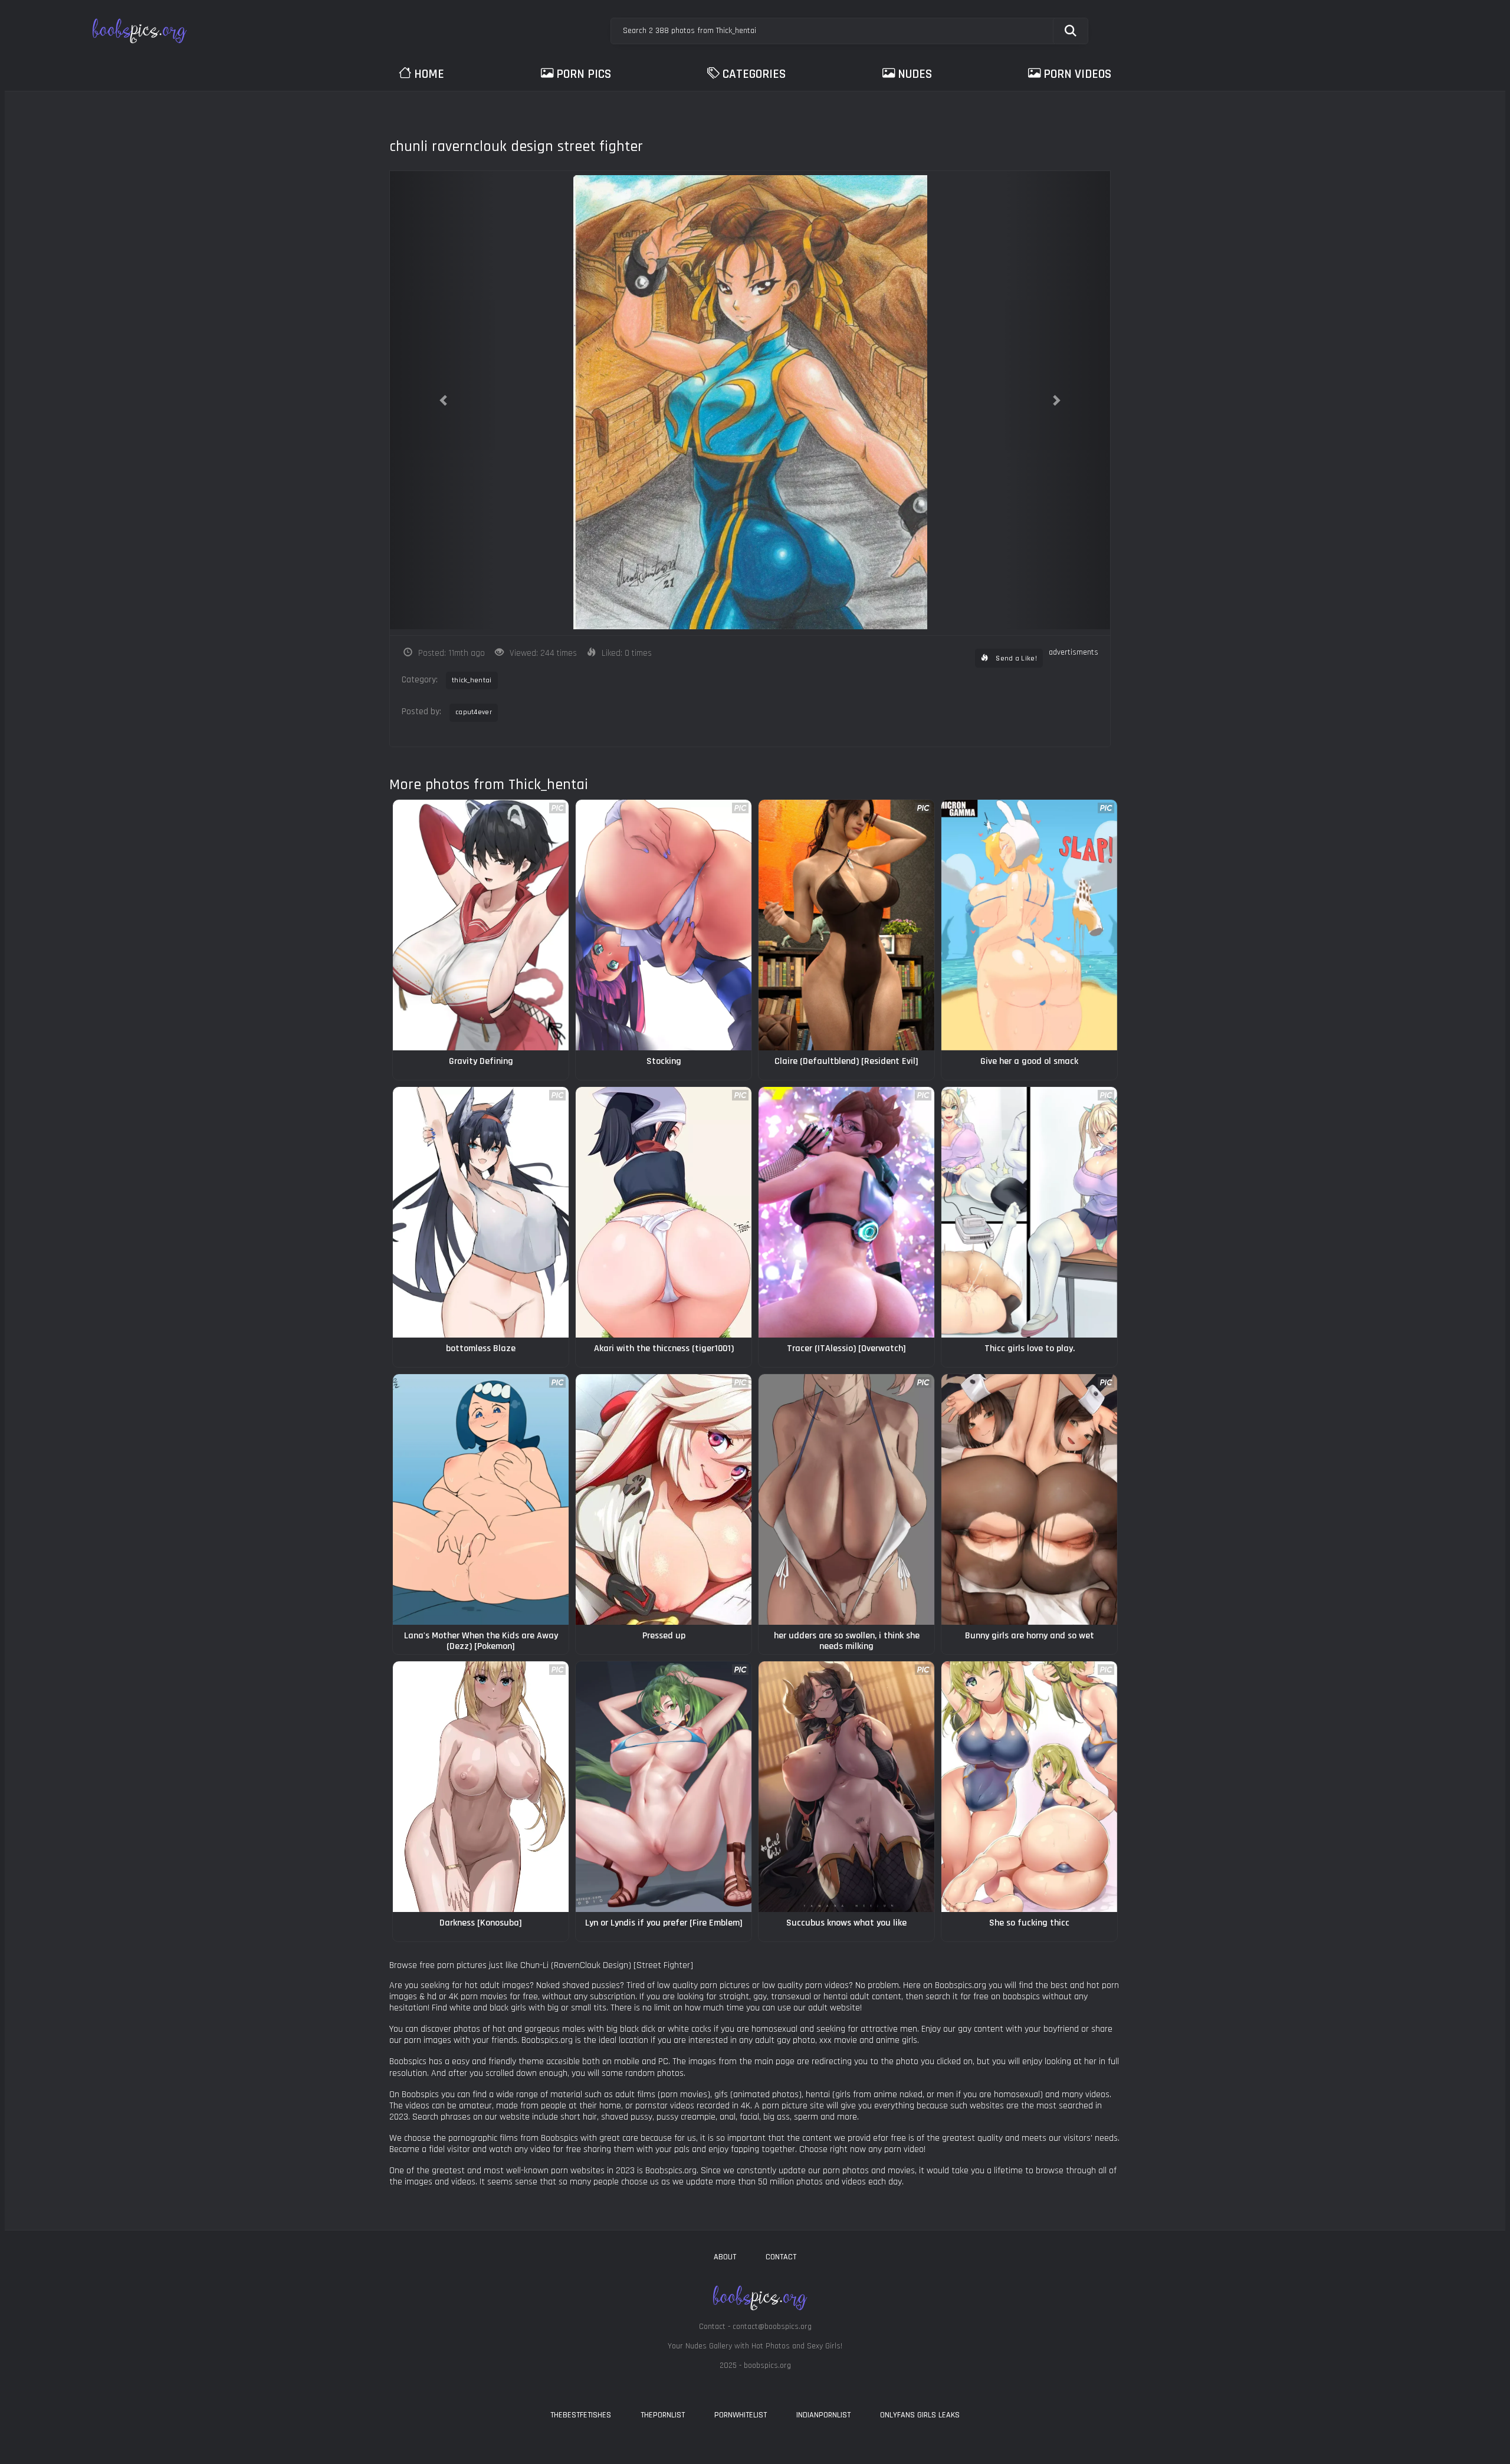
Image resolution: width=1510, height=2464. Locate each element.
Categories (754, 74)
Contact (781, 2257)
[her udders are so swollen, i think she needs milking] (846, 1499)
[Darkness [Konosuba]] (481, 1787)
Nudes (915, 74)
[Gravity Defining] (481, 925)
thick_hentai (472, 680)
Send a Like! (1015, 658)
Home (429, 74)
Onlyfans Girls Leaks (920, 2415)
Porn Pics (584, 74)
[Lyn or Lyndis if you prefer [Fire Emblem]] (664, 1787)
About (725, 2257)
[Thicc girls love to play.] (1029, 1212)
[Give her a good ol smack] (1029, 925)
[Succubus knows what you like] (846, 1787)
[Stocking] (664, 925)
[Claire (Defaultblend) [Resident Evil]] (846, 925)
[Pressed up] (664, 1499)
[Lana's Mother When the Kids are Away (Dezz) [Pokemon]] (481, 1499)
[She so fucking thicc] (1029, 1787)
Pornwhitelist (741, 2415)
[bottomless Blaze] (481, 1212)
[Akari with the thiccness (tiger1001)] (664, 1212)
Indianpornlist (823, 2415)
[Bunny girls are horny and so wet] (1029, 1499)
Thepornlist (663, 2415)
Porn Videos (1077, 74)
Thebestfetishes (581, 2415)
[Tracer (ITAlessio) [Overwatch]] (846, 1212)
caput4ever (474, 712)
